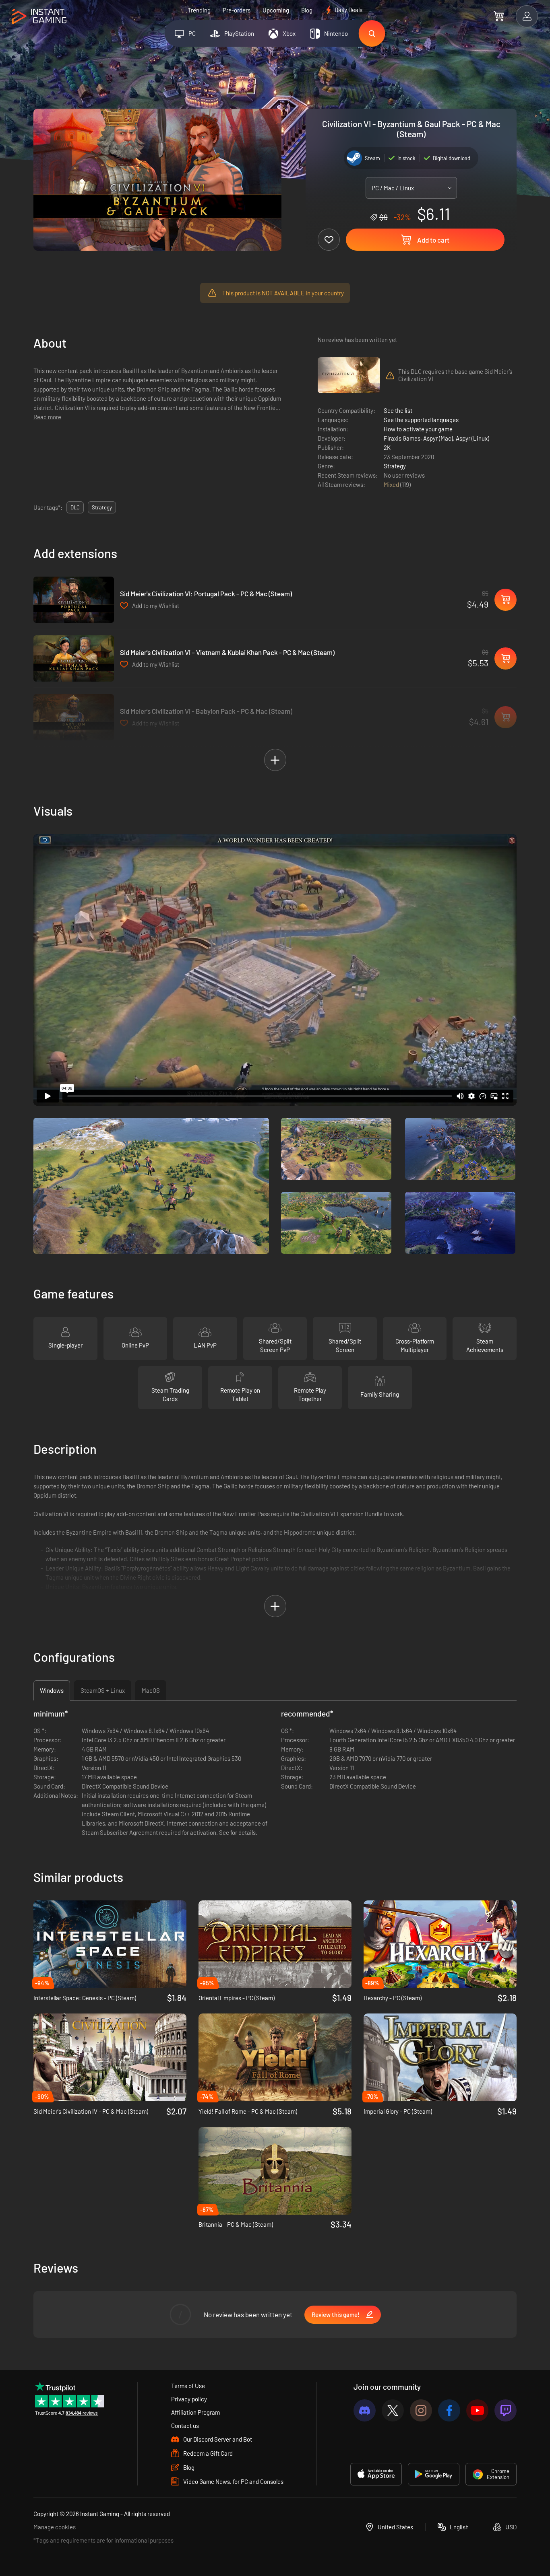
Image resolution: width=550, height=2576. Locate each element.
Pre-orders (237, 10)
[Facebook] (449, 2410)
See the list (398, 410)
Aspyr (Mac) (438, 438)
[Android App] (434, 2474)
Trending (199, 10)
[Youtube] (477, 2410)
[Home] (39, 17)
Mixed (392, 484)
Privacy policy (189, 2399)
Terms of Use (188, 2386)
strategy (102, 507)
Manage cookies (55, 2527)
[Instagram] (421, 2410)
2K (387, 447)
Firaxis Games (402, 438)
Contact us (185, 2426)
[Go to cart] (499, 16)
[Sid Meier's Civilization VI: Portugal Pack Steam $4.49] (74, 600)
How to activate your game (418, 429)
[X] (393, 2410)
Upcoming (276, 10)
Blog (307, 10)
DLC (75, 507)
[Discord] (365, 2410)
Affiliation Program (195, 2412)
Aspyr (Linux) (472, 438)
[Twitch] (506, 2410)
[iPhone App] (376, 2474)
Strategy (395, 466)
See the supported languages (421, 420)
